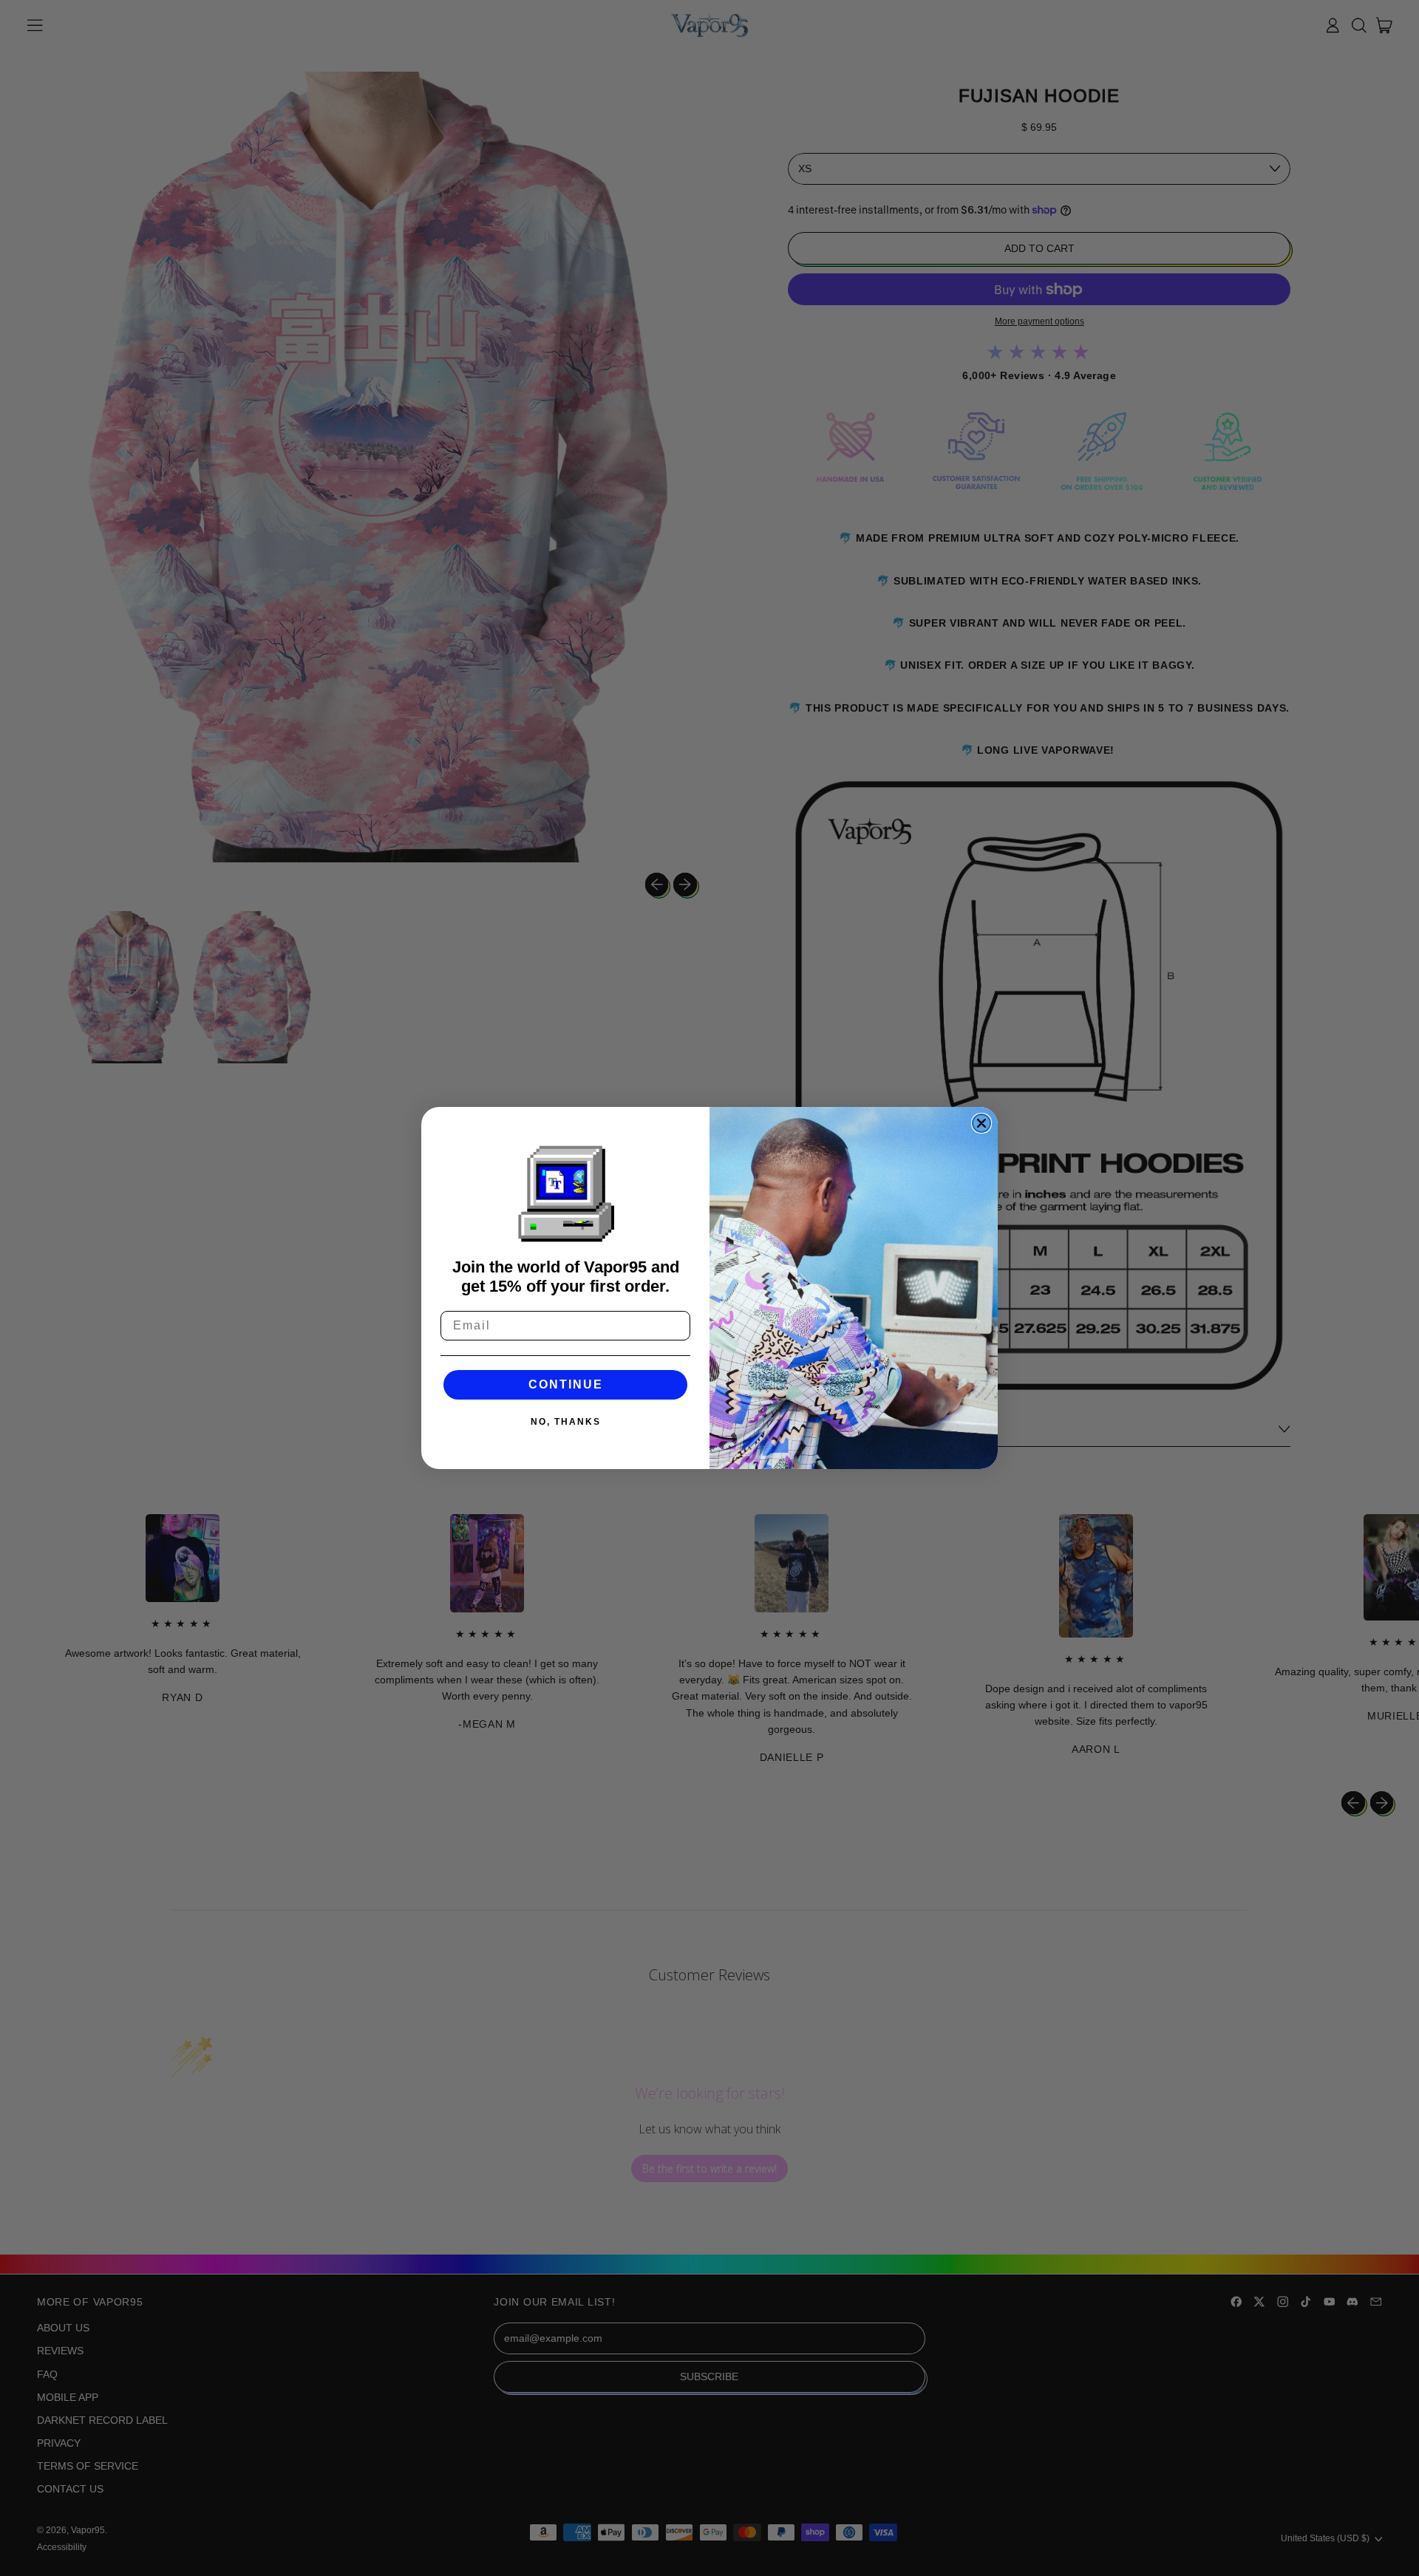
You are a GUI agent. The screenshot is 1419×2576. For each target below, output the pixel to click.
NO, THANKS (566, 1422)
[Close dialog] (981, 1123)
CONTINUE (566, 1384)
